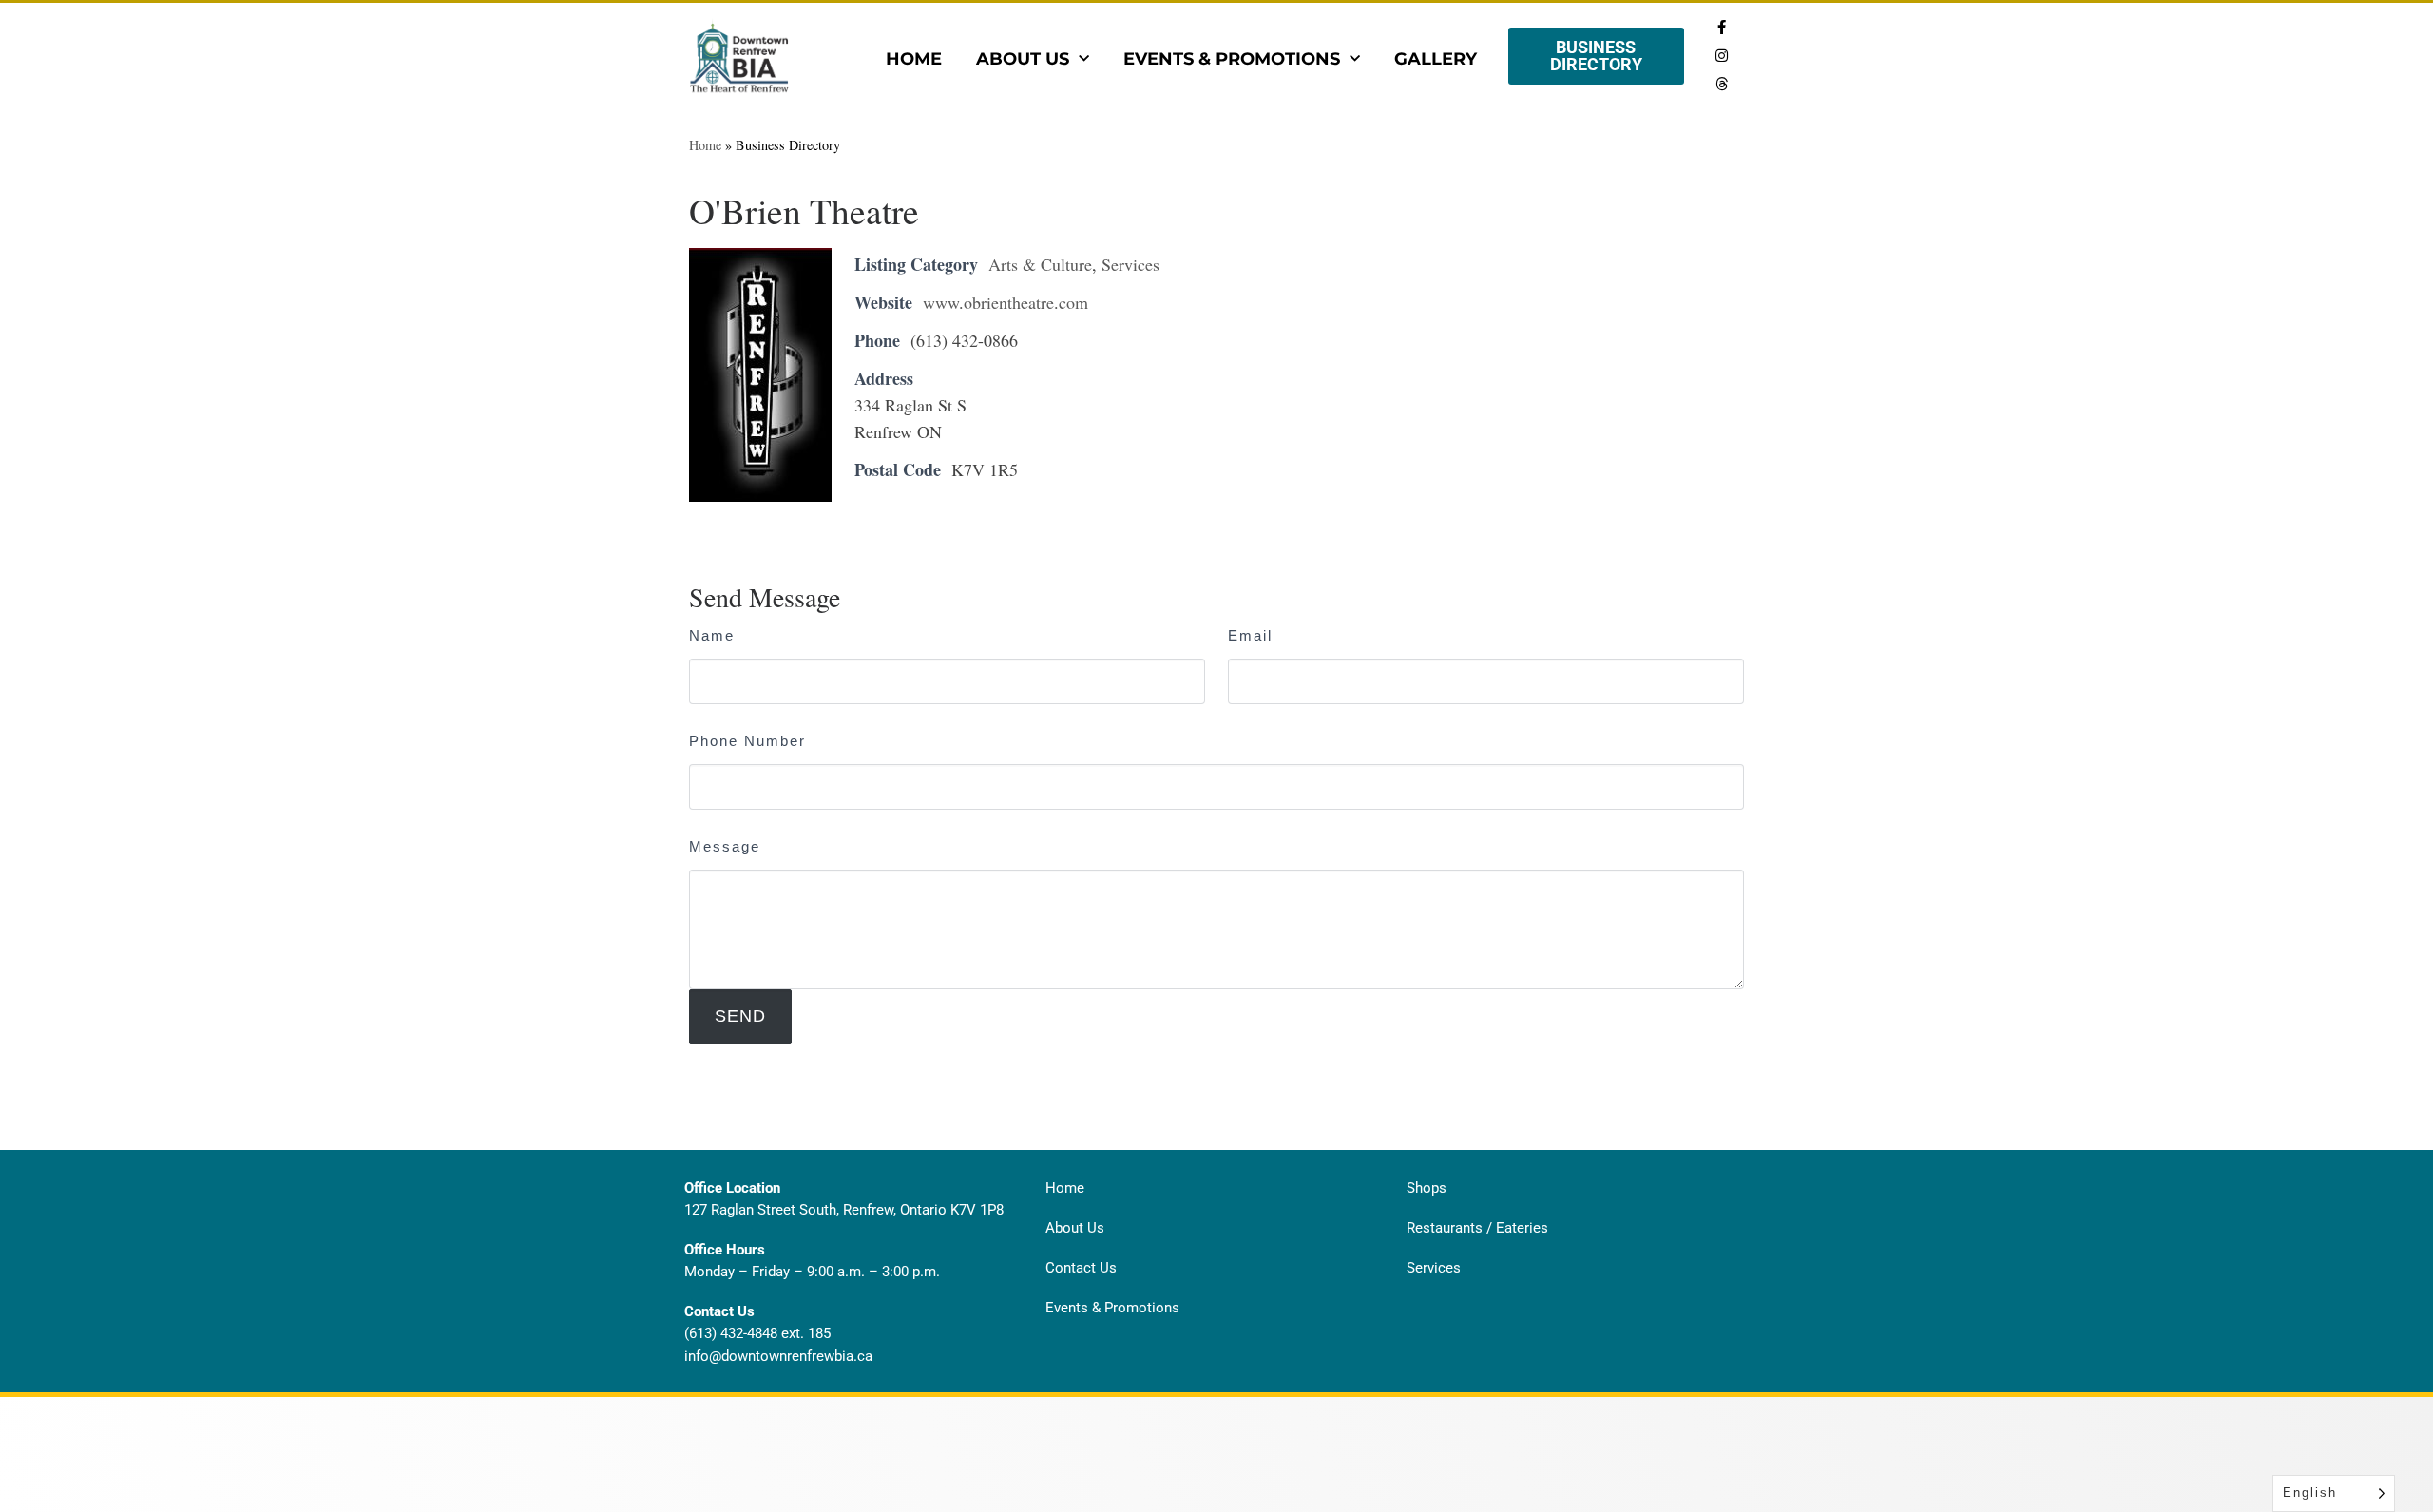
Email (1250, 635)
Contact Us (1081, 1268)
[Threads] (1721, 84)
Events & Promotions (1232, 59)
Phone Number (747, 741)
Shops (1427, 1188)
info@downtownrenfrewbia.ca (778, 1356)
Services (1130, 264)
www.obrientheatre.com (1006, 302)
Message (725, 846)
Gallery (1436, 59)
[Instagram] (1721, 55)
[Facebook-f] (1721, 27)
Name (712, 635)
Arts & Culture (1040, 264)
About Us (1023, 59)
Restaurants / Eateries (1477, 1228)
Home (914, 59)
